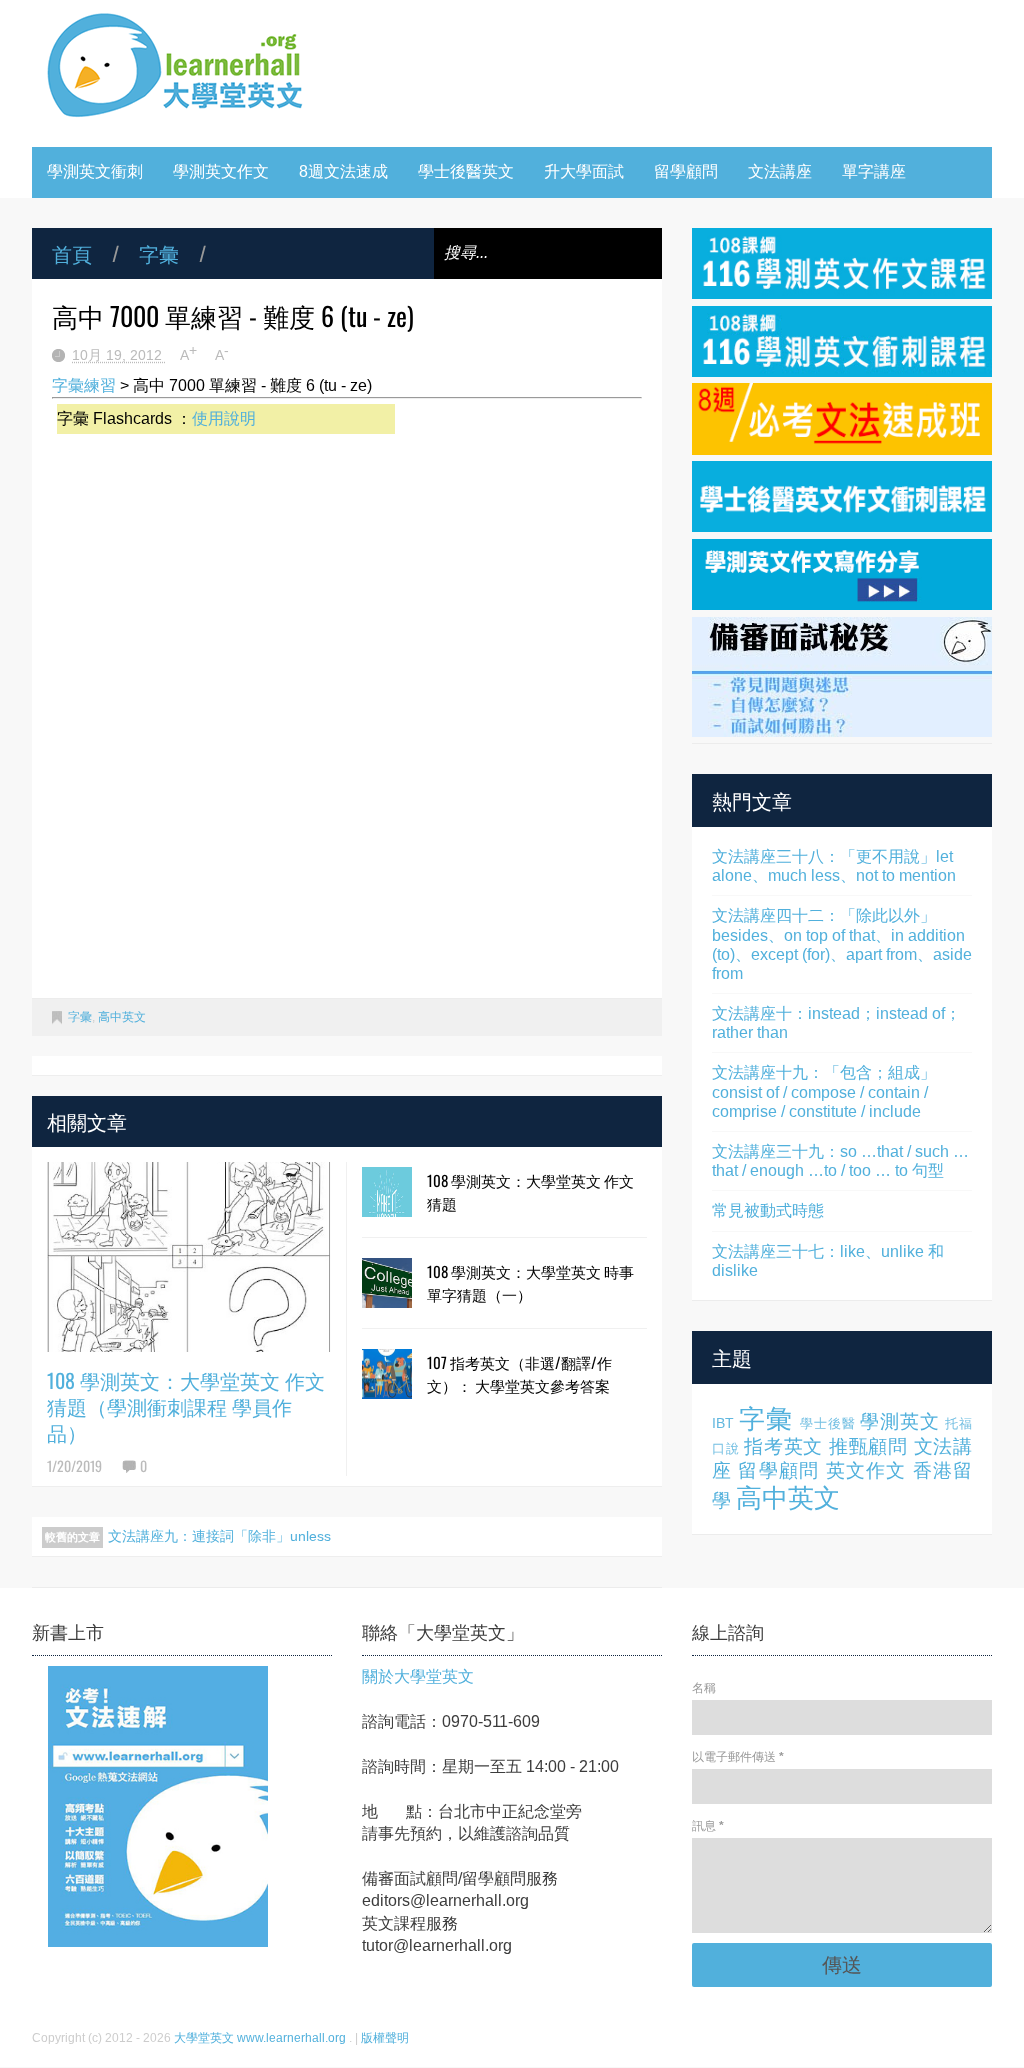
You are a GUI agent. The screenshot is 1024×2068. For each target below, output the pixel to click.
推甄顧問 (868, 1446)
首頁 (72, 253)
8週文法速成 (343, 171)
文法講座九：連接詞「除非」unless (219, 1536)
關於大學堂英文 (418, 1676)
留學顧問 (686, 171)
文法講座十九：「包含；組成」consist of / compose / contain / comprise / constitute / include (824, 1091)
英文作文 (866, 1470)
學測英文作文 (221, 171)
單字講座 (874, 171)
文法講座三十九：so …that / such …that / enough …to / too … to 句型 (840, 1161)
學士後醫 (827, 1423)
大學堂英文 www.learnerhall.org (261, 2038)
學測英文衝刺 (95, 171)
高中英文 (122, 1017)
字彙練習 (84, 385)
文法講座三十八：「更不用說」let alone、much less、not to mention (834, 866)
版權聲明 (385, 2038)
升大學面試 (584, 171)
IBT (723, 1423)
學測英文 (899, 1421)
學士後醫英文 (466, 171)
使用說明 (224, 418)
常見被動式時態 (768, 1210)
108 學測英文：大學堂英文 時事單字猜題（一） (530, 1282)
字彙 (159, 253)
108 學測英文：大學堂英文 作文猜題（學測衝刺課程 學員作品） (186, 1406)
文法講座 (780, 171)
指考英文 (783, 1446)
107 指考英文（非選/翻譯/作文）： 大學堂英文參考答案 (519, 1373)
